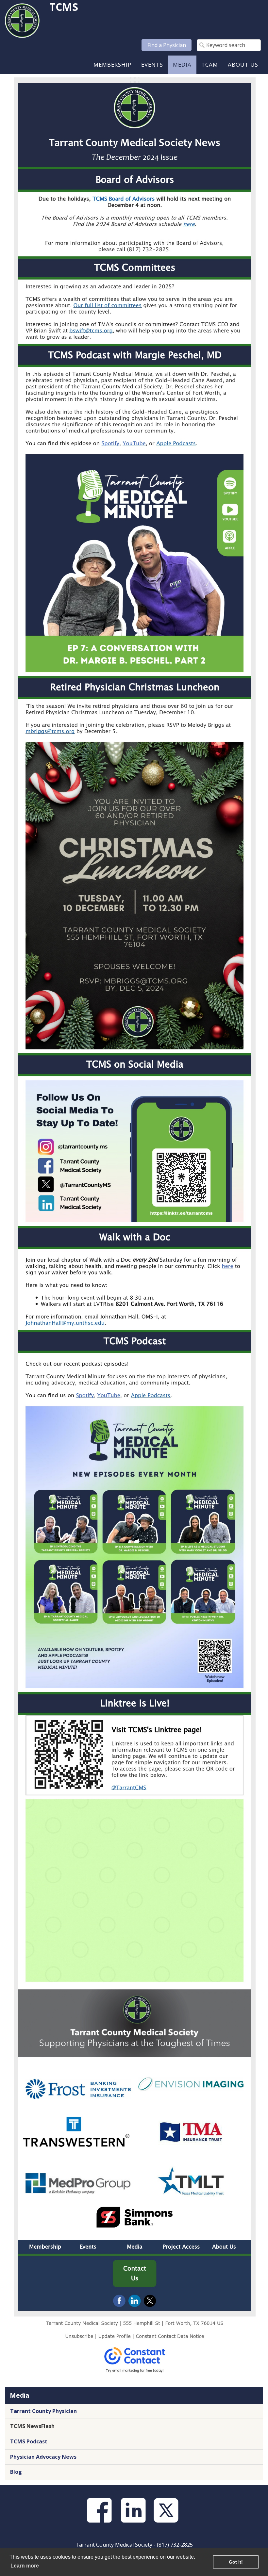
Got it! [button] (236, 2562)
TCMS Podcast (29, 2441)
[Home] (22, 20)
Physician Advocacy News (43, 2457)
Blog (16, 2472)
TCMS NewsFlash (32, 2426)
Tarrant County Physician (43, 2411)
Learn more (25, 2566)
